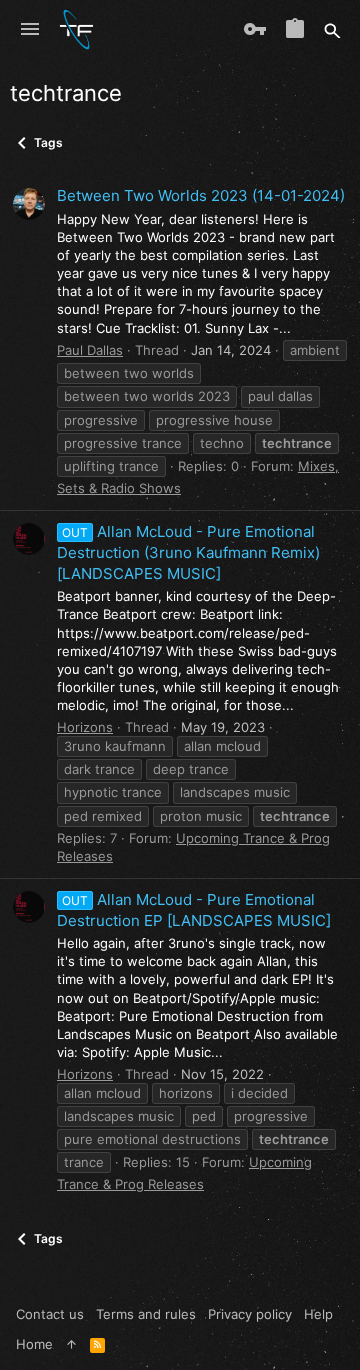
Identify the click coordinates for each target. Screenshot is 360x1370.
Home (34, 1344)
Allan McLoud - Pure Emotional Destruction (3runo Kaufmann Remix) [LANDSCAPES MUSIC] (188, 552)
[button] (30, 30)
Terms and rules (146, 1314)
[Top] (71, 1344)
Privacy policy (250, 1314)
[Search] (332, 30)
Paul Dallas (90, 350)
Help (318, 1314)
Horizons (85, 727)
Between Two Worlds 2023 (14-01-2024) (201, 195)
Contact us (50, 1314)
